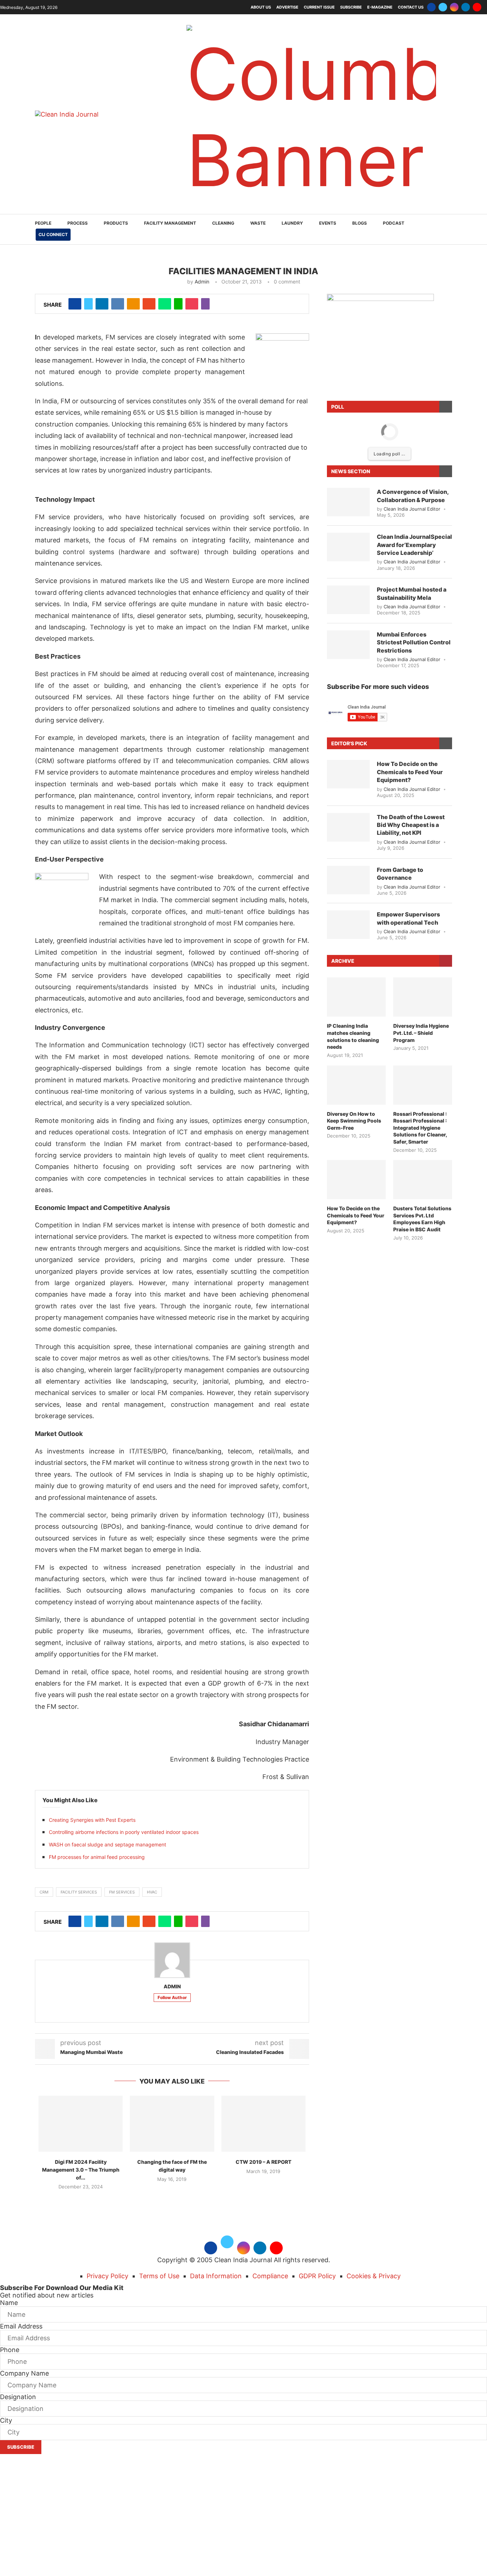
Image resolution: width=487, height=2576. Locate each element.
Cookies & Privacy (374, 2276)
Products (116, 223)
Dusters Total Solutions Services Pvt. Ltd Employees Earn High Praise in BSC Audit (422, 1219)
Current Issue (319, 7)
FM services (122, 1892)
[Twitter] (443, 7)
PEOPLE (43, 223)
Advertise (287, 7)
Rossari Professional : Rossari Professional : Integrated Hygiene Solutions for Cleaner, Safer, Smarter (420, 1128)
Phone (10, 2350)
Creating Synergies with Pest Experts (92, 1820)
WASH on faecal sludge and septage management (107, 1844)
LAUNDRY (292, 223)
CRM (44, 1892)
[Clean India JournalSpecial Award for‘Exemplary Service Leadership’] (348, 547)
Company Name (24, 2373)
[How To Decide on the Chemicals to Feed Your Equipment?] (348, 774)
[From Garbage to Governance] (348, 880)
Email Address (21, 2326)
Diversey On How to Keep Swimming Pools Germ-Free (354, 1121)
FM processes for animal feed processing (97, 1857)
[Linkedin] (466, 7)
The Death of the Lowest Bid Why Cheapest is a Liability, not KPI (411, 825)
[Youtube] (477, 7)
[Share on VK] (118, 304)
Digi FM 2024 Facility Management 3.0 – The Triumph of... (81, 2169)
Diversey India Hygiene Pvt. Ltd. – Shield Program (421, 1033)
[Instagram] (454, 7)
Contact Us (411, 7)
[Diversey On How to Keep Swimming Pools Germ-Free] (356, 1085)
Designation (18, 2397)
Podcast (394, 223)
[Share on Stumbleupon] (149, 304)
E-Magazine (380, 7)
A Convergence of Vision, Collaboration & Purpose (413, 496)
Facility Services (79, 1892)
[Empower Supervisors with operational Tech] (348, 925)
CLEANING (223, 223)
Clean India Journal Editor (412, 509)
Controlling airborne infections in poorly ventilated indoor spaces (124, 1832)
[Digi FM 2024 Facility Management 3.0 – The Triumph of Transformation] (81, 2124)
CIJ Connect (53, 234)
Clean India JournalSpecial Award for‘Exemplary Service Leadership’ (414, 545)
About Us (261, 7)
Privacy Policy (107, 2276)
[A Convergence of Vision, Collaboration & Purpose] (348, 502)
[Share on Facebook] (75, 304)
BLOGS (360, 223)
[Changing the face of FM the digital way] (172, 2124)
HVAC (152, 1892)
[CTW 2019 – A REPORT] (263, 2124)
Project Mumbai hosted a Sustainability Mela (412, 593)
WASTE (258, 223)
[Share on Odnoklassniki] (133, 304)
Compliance (270, 2276)
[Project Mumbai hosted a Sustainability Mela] (348, 600)
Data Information (216, 2276)
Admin (202, 282)
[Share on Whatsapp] (165, 304)
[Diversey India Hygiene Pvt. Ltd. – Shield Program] (423, 997)
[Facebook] (431, 7)
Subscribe (351, 7)
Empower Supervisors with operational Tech (408, 918)
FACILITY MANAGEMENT (170, 223)
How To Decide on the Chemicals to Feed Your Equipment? (410, 772)
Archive (343, 961)
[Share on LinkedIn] (102, 304)
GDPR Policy (317, 2276)
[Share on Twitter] (88, 304)
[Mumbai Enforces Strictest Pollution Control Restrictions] (348, 645)
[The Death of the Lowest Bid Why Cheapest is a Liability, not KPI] (348, 827)
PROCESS (78, 223)
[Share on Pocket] (192, 304)
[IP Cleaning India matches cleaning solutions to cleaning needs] (356, 997)
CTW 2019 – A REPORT (263, 2162)
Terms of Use (159, 2276)
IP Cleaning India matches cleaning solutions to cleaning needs (353, 1036)
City (6, 2420)
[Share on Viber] (205, 304)
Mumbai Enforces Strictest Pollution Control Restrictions (414, 642)
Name (9, 2303)
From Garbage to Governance (400, 874)
